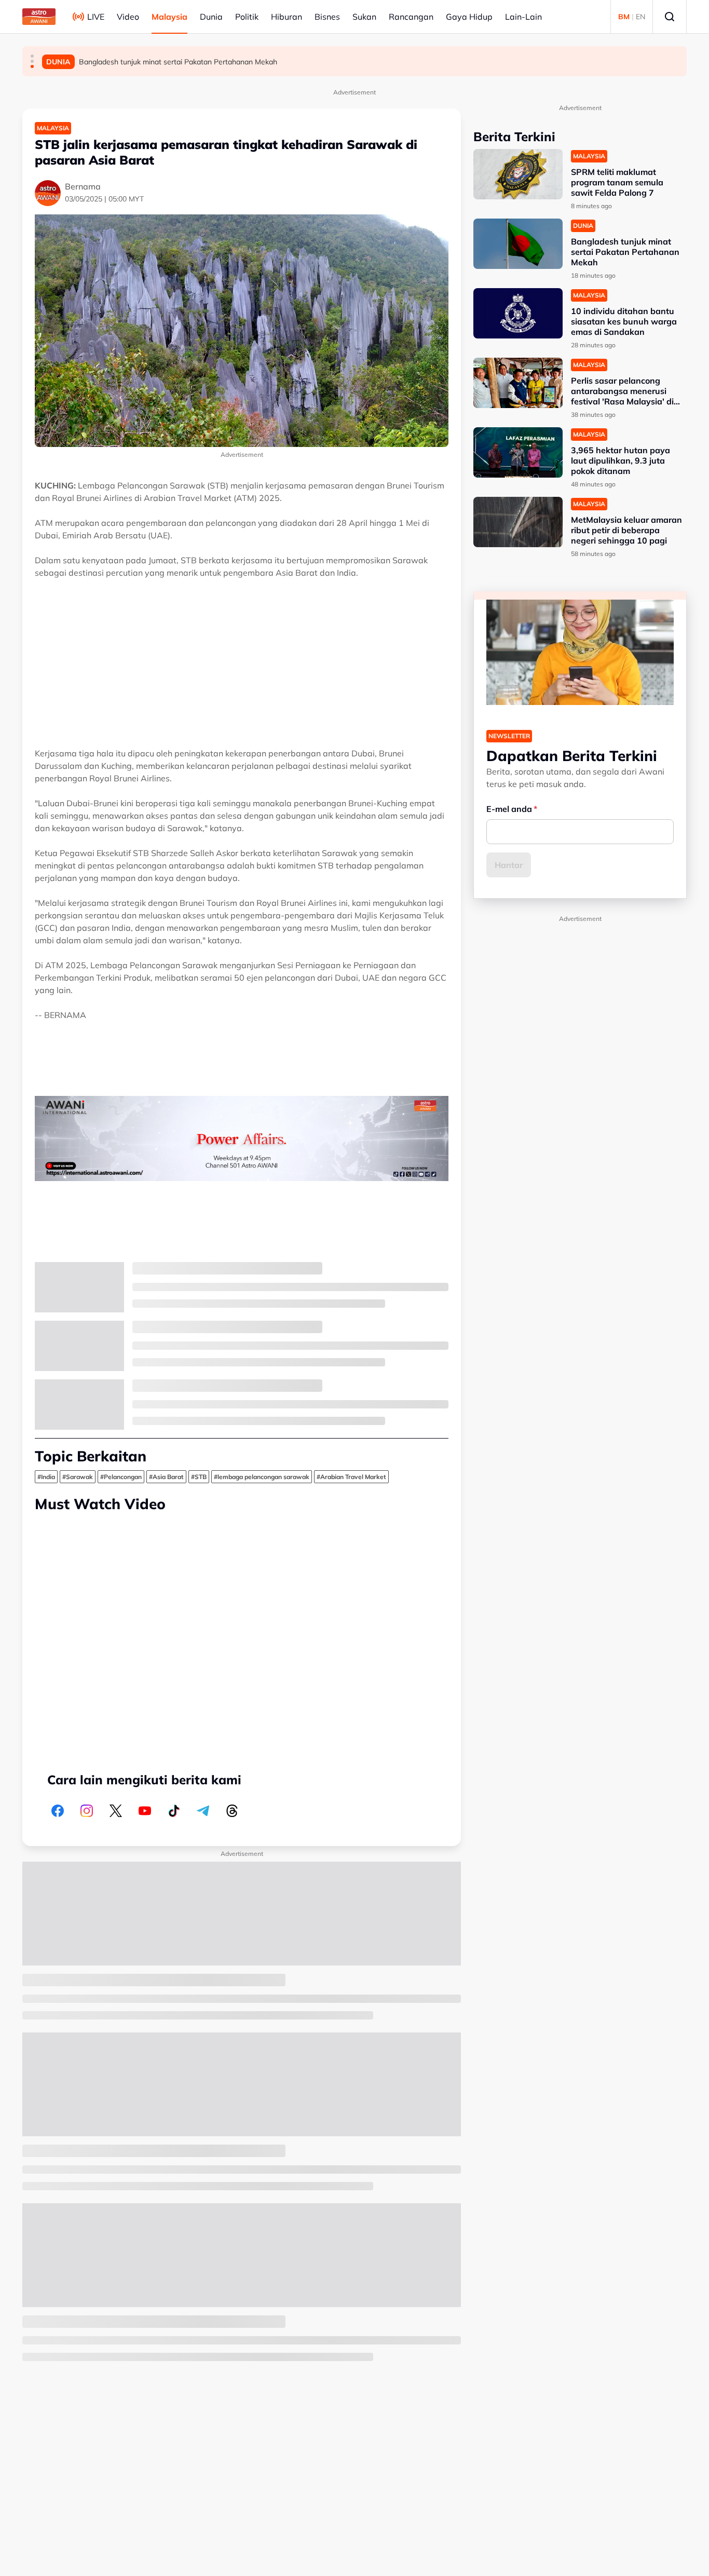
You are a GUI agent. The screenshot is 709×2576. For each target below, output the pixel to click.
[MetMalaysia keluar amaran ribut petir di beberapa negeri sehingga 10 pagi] (518, 522)
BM (624, 17)
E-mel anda (509, 809)
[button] (32, 56)
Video (128, 17)
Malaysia (169, 17)
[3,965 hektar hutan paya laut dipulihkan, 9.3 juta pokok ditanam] (518, 452)
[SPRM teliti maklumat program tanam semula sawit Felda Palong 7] (518, 174)
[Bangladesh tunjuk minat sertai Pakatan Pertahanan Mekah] (518, 244)
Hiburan (287, 17)
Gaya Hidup (469, 17)
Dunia (211, 17)
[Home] (39, 17)
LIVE (96, 17)
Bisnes (327, 17)
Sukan (364, 17)
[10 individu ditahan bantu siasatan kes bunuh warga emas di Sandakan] (518, 313)
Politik (247, 17)
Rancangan (411, 17)
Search (670, 17)
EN (640, 17)
